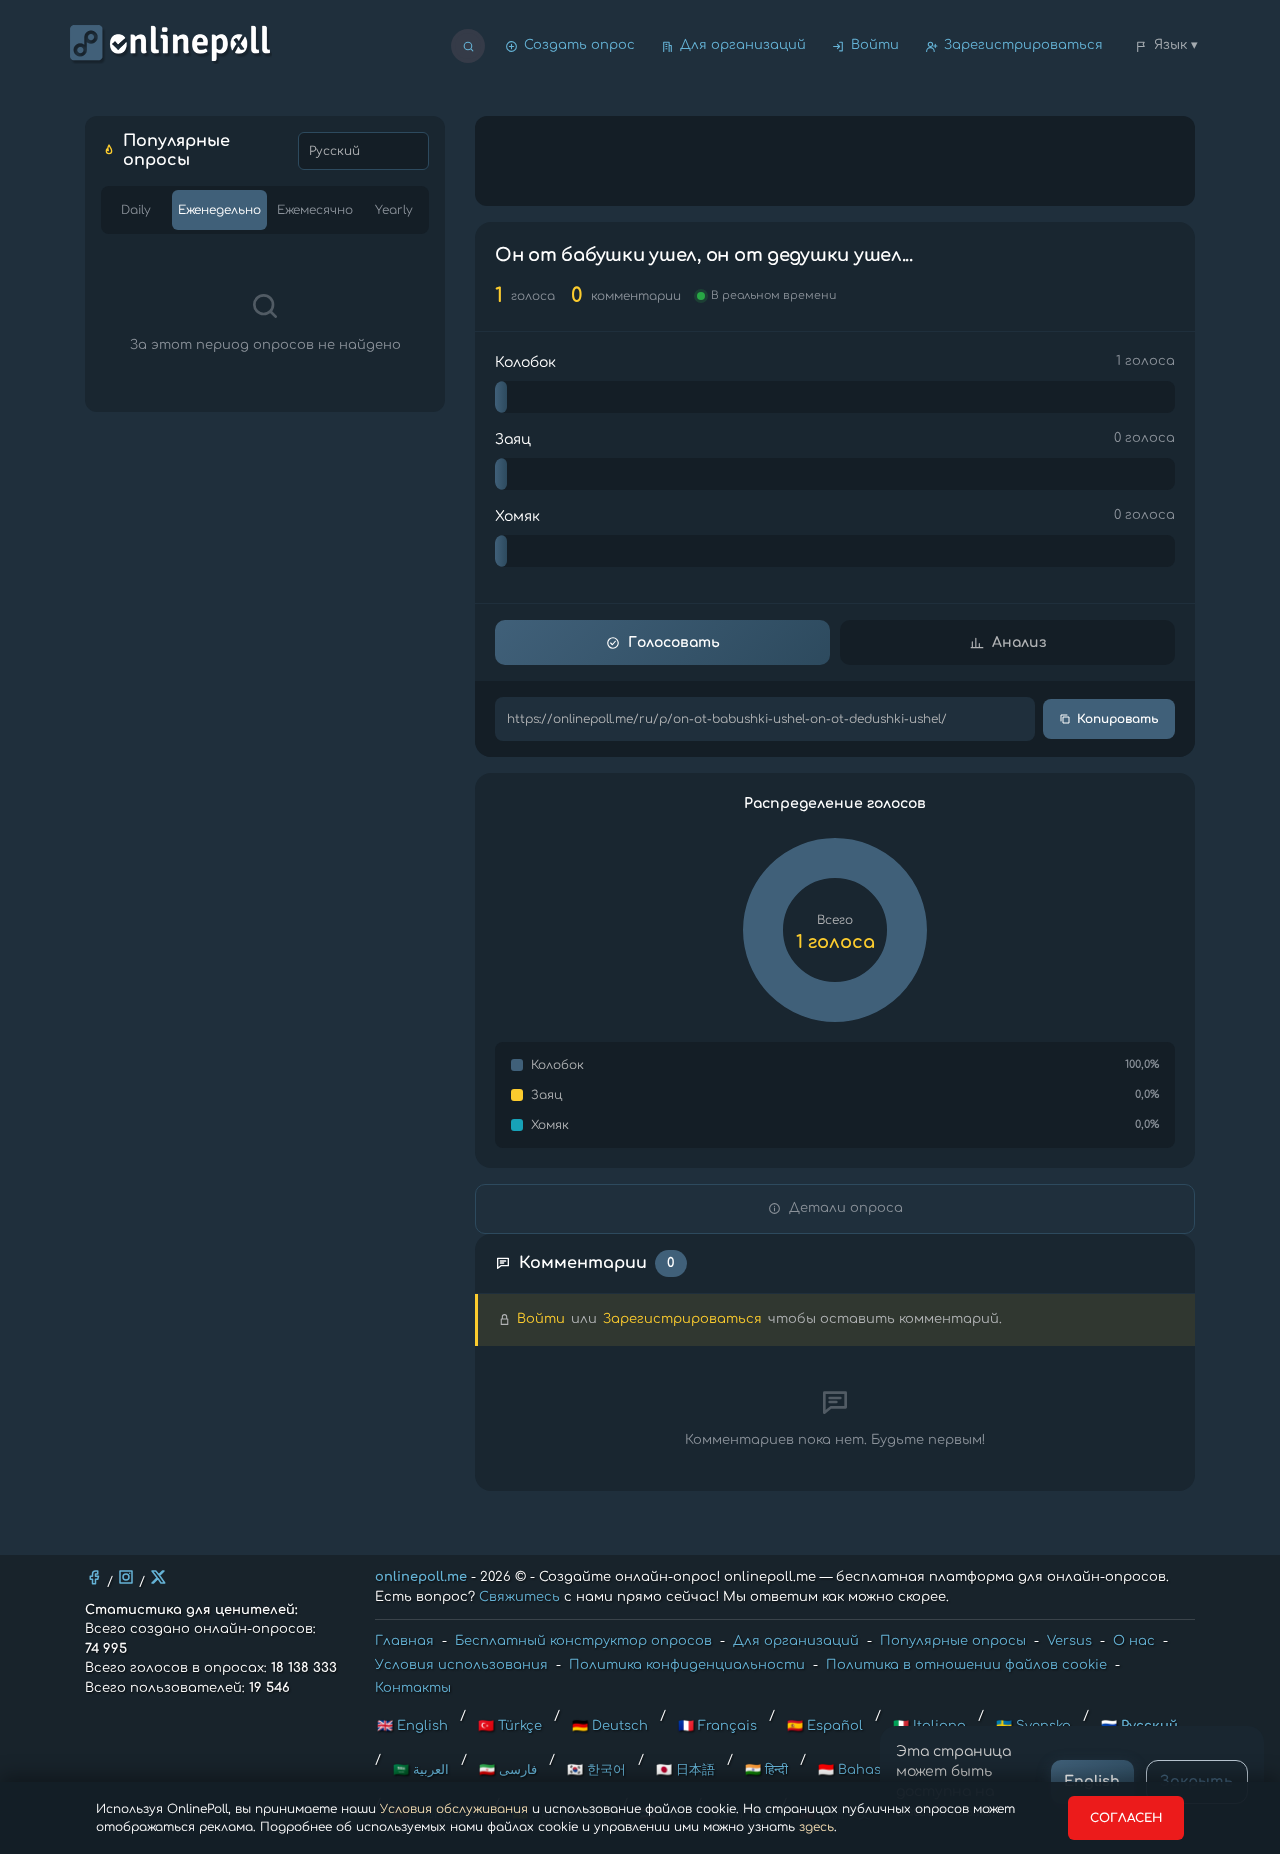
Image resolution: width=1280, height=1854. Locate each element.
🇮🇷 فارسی (508, 1770)
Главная (404, 1641)
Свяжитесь (519, 1597)
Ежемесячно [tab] (315, 210)
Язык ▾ (1176, 45)
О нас (1134, 1641)
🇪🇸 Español (825, 1726)
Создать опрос (579, 45)
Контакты (413, 1688)
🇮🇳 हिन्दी (766, 1770)
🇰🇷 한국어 (596, 1770)
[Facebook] (94, 1577)
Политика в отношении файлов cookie (966, 1665)
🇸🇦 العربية (421, 1770)
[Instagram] (126, 1577)
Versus (1069, 1641)
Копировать (1118, 719)
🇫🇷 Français (717, 1726)
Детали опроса (846, 1208)
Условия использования (461, 1665)
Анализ (1019, 642)
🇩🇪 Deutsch (610, 1726)
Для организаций (743, 45)
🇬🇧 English (412, 1726)
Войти (875, 45)
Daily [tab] (136, 210)
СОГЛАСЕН (1126, 1818)
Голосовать (674, 642)
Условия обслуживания (454, 1809)
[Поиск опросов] (468, 46)
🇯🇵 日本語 (685, 1770)
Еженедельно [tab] (219, 210)
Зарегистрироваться (1023, 45)
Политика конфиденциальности (687, 1665)
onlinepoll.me (421, 1577)
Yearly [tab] (394, 210)
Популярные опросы (953, 1641)
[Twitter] (158, 1577)
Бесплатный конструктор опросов (583, 1641)
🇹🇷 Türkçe (510, 1726)
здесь (816, 1827)
